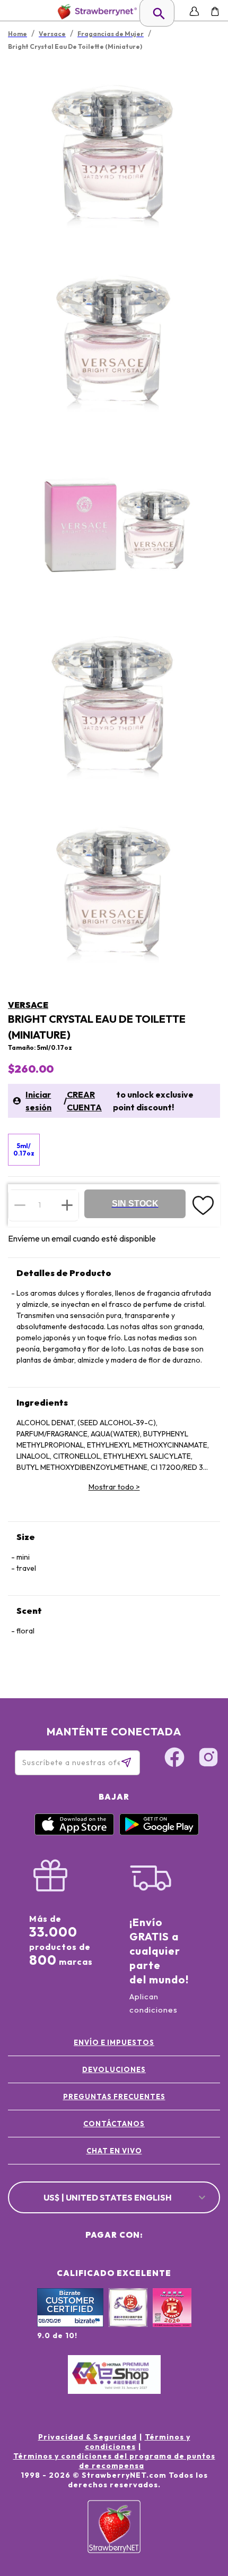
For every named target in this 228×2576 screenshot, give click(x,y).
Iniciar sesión (38, 1101)
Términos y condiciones (138, 2442)
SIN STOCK (135, 1204)
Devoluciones (114, 2069)
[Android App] (159, 1833)
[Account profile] (194, 11)
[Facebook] (174, 1759)
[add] (67, 1205)
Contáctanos (114, 2124)
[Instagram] (208, 1759)
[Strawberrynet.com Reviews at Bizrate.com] (70, 2324)
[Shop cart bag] (215, 11)
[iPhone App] (74, 1833)
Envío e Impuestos (114, 2042)
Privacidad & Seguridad (87, 2437)
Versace (28, 1005)
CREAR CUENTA (84, 1101)
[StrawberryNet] (95, 11)
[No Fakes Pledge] (172, 2319)
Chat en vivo (114, 2151)
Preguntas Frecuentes (114, 2096)
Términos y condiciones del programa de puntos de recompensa (114, 2461)
